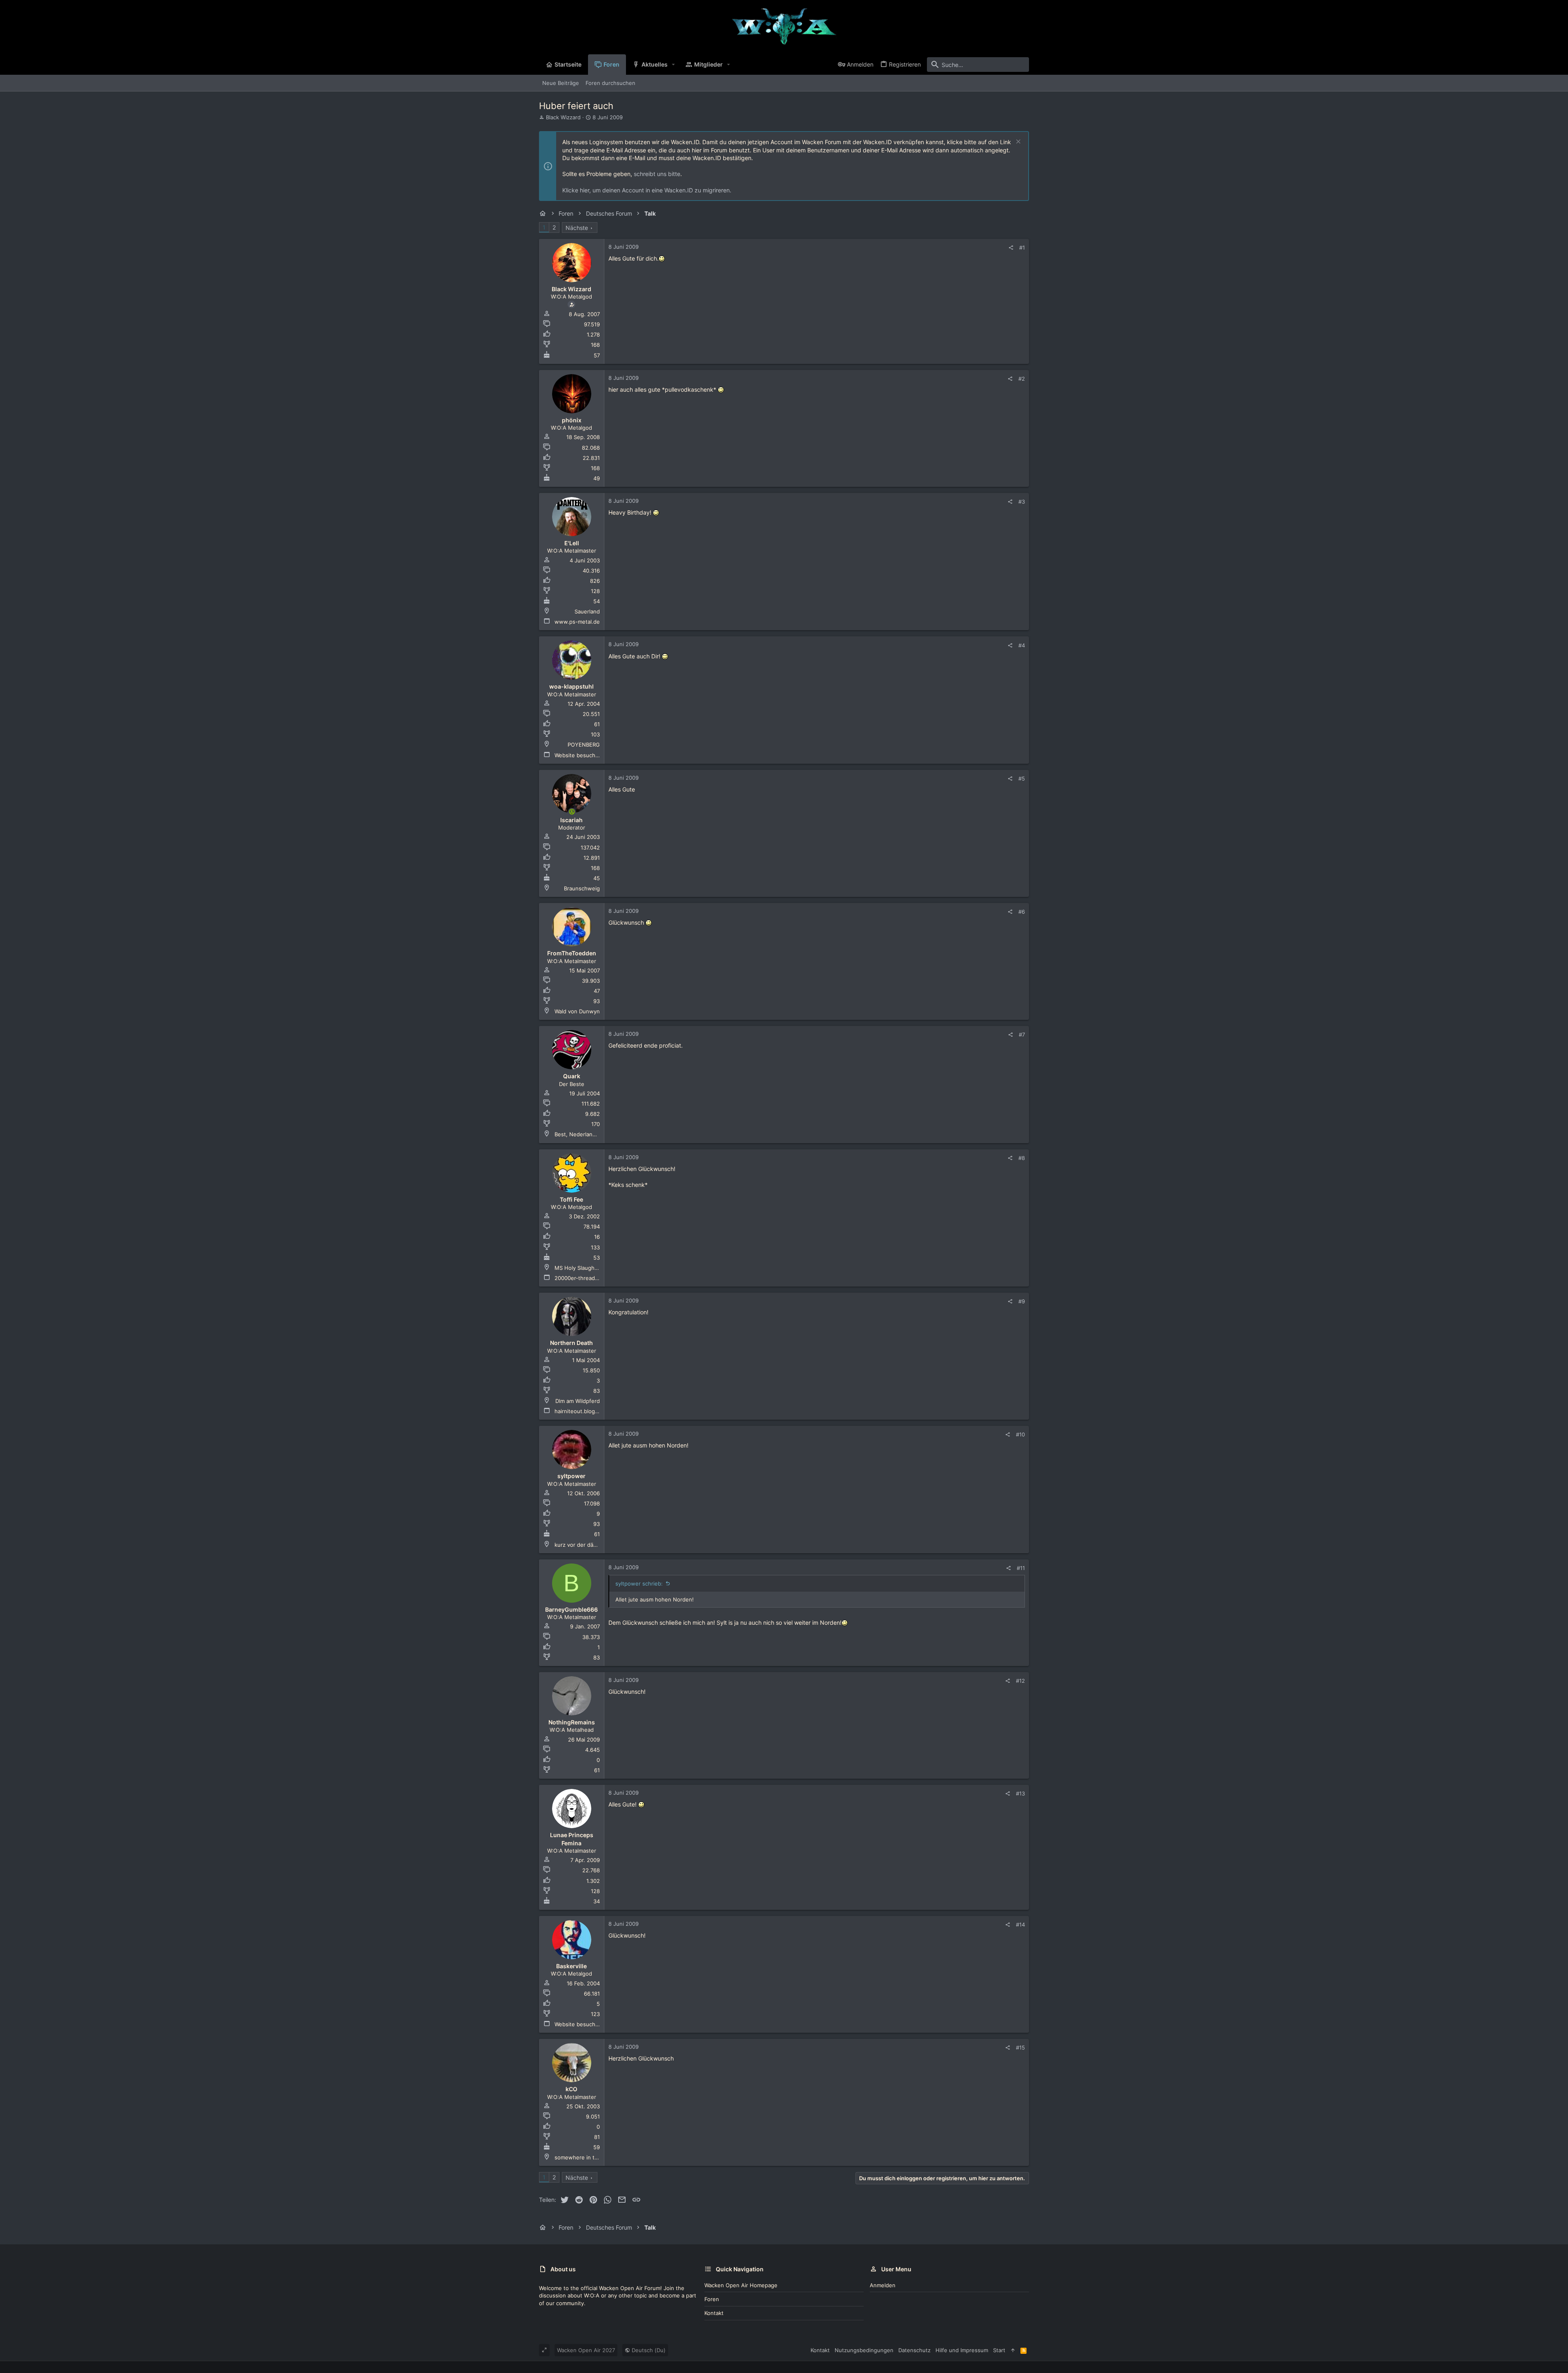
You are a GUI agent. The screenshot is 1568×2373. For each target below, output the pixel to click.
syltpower (571, 1476)
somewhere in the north (586, 2157)
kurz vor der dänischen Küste (592, 1545)
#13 (1020, 1793)
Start (999, 2350)
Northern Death (571, 1343)
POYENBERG (584, 745)
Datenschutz (914, 2350)
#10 (1020, 1434)
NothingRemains (572, 1722)
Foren (712, 2299)
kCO (571, 2089)
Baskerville (571, 1966)
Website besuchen (578, 755)
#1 (1022, 248)
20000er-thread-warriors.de (590, 1278)
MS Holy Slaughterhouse (586, 1268)
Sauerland (587, 611)
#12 (1020, 1681)
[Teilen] (1011, 248)
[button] (674, 65)
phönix (572, 420)
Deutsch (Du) (648, 2350)
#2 (1022, 379)
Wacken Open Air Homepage (741, 2285)
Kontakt (714, 2313)
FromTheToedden (572, 953)
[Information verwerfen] (1017, 142)
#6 (1022, 912)
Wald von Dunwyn (577, 1011)
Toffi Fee (571, 1199)
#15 (1020, 2047)
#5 (1022, 778)
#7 (1022, 1035)
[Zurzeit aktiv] (572, 812)
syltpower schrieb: (639, 1583)
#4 (1022, 645)
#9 (1022, 1301)
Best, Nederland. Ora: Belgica (592, 1134)
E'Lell (572, 543)
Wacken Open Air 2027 (586, 2350)
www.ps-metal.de (577, 622)
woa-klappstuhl (571, 686)
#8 (1022, 1158)
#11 (1021, 1568)
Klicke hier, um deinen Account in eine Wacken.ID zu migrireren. (647, 190)
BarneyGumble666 (571, 1609)
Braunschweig (582, 888)
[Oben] (1013, 2350)
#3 (1022, 502)
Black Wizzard (563, 117)
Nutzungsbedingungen (864, 2350)
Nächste (577, 228)
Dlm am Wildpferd (578, 1401)
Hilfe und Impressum (962, 2350)
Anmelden (883, 2285)
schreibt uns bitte (657, 174)
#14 (1020, 1925)
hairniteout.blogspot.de (585, 1411)
